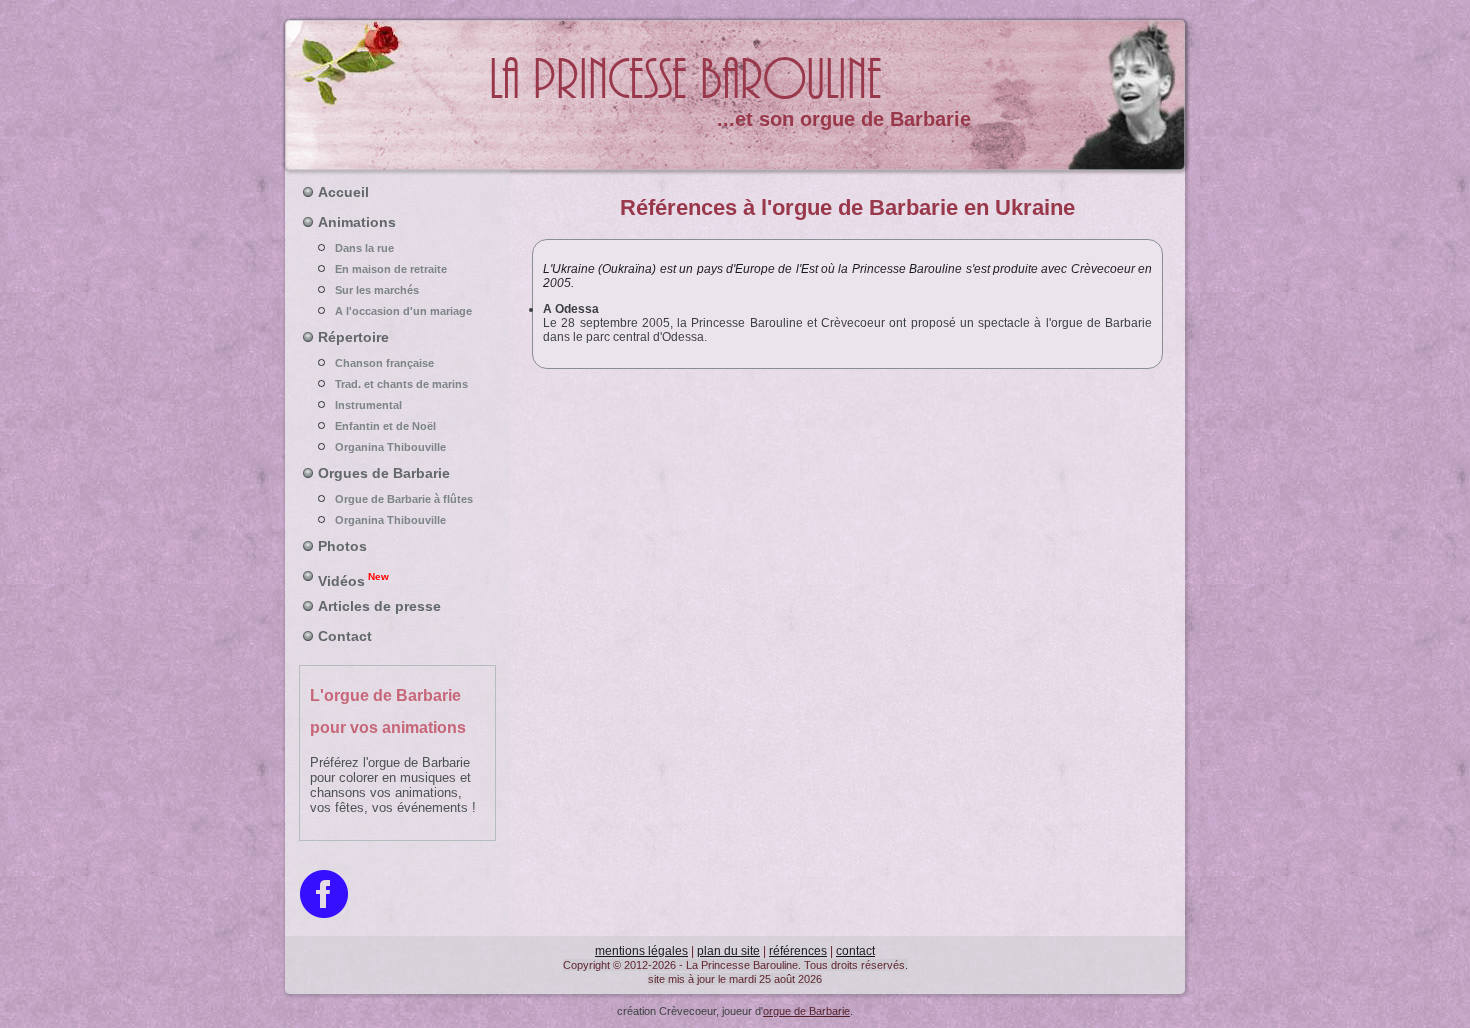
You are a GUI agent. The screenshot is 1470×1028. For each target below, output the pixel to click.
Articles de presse (379, 606)
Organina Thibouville (390, 447)
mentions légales (641, 951)
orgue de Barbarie (806, 1011)
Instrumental (368, 405)
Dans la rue (364, 248)
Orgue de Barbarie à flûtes (404, 499)
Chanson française (384, 363)
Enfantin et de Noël (385, 426)
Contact (345, 636)
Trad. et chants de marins (401, 384)
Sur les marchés (377, 290)
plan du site (728, 951)
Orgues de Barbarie (384, 473)
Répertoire (353, 337)
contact (855, 951)
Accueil (343, 192)
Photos (342, 546)
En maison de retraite (391, 269)
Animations (357, 222)
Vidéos (353, 580)
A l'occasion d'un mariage (403, 311)
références (798, 951)
